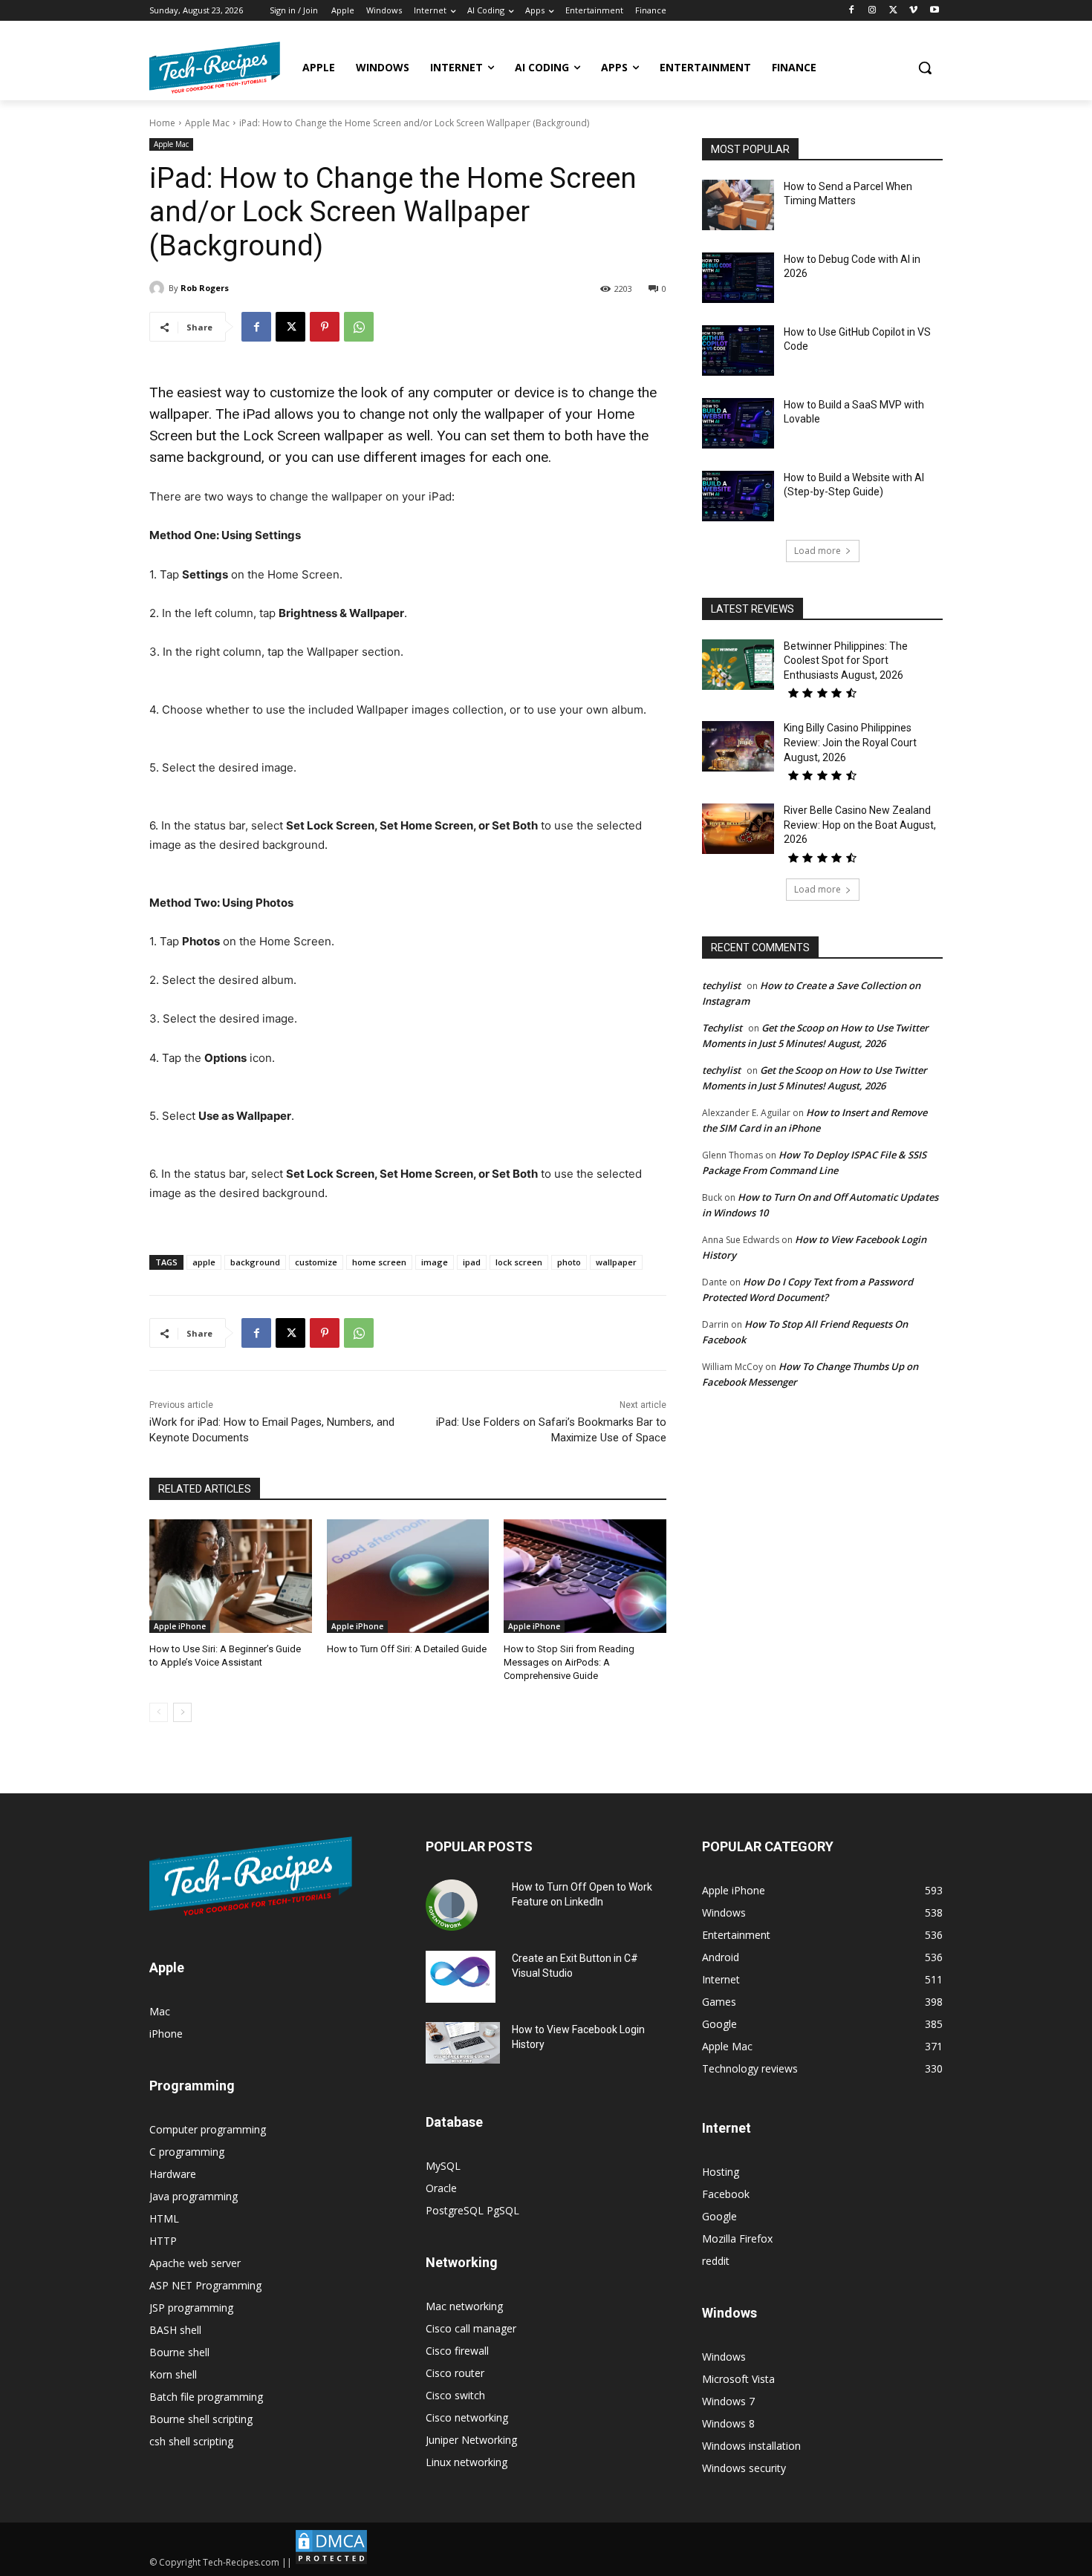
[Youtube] (934, 11)
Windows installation (751, 2446)
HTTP (163, 2241)
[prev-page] (159, 1712)
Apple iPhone (180, 1626)
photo (569, 1262)
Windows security (744, 2468)
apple (204, 1262)
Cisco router (455, 2373)
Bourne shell (179, 2352)
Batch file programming (206, 2397)
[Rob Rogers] (159, 288)
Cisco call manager (471, 2328)
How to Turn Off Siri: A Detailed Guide (407, 1649)
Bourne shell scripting (201, 2419)
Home (162, 123)
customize (316, 1262)
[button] (925, 68)
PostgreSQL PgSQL (472, 2210)
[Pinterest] (325, 327)
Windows (724, 2357)
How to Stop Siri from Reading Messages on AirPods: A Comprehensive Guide (569, 1662)
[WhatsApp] (359, 327)
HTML (164, 2218)
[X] (893, 11)
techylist (721, 985)
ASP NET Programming (205, 2285)
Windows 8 (728, 2423)
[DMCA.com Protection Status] (331, 2562)
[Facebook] (852, 11)
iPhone (166, 2034)
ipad (472, 1262)
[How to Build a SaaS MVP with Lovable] (738, 423)
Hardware (173, 2174)
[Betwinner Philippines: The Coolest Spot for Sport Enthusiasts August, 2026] (738, 665)
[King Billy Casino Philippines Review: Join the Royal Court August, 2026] (738, 746)
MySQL (443, 2166)
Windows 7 (728, 2401)
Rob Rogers (205, 288)
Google (719, 2216)
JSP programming (191, 2308)
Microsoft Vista (738, 2379)
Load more (818, 551)
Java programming (194, 2196)
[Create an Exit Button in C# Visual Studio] (461, 1977)
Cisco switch (455, 2395)
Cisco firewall (457, 2351)
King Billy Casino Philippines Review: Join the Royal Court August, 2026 (850, 742)
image (435, 1262)
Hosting (721, 2172)
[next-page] (182, 1712)
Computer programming (208, 2129)
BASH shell (175, 2330)
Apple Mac (207, 123)
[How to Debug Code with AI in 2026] (738, 278)
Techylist (722, 1028)
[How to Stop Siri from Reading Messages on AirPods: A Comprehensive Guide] (585, 1576)
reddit (716, 2261)
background (255, 1262)
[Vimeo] (913, 11)
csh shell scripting (191, 2441)
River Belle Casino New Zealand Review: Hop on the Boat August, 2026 (860, 825)
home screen (379, 1262)
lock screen (519, 1262)
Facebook (726, 2194)
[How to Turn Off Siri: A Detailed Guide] (408, 1576)
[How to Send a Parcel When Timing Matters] (738, 205)
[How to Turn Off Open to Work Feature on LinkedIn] (452, 1905)
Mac (160, 2011)
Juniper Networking (471, 2440)
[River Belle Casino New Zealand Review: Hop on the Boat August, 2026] (738, 829)
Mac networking (464, 2306)
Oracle (441, 2188)
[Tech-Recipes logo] (215, 68)
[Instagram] (872, 11)
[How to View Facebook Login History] (463, 2043)
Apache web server (195, 2263)
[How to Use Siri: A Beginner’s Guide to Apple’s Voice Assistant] (231, 1576)
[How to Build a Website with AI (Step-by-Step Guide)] (738, 496)
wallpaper (616, 1262)
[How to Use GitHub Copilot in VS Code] (738, 350)
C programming (187, 2152)
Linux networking (467, 2462)
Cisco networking (467, 2417)
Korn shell (173, 2374)
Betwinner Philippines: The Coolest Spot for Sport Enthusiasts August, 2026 (846, 661)
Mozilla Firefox (737, 2238)
